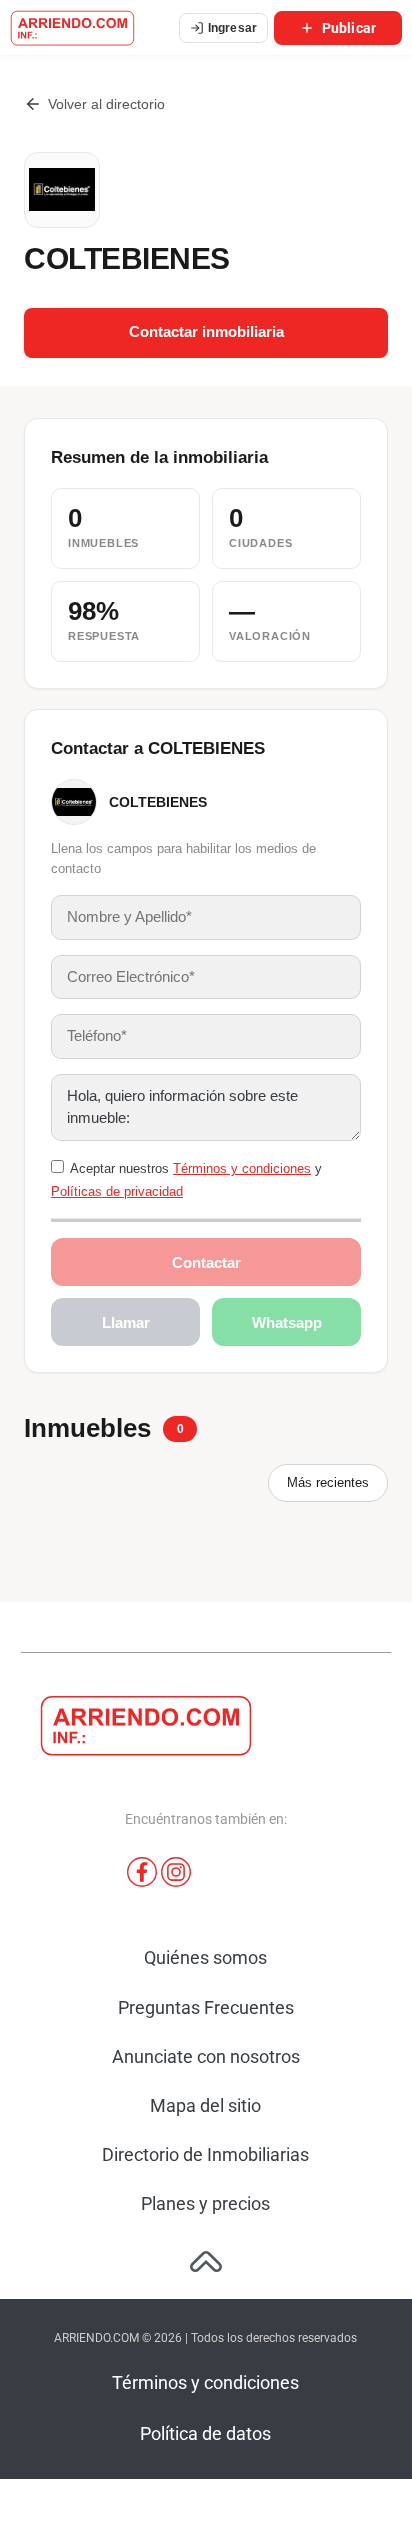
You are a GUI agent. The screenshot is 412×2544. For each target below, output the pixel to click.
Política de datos (205, 2433)
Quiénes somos (205, 1957)
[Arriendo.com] (72, 28)
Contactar (206, 1262)
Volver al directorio (106, 104)
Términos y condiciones (242, 1168)
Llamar (126, 1322)
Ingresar (232, 28)
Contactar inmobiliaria (206, 332)
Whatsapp (287, 1322)
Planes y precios (205, 2203)
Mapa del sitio (205, 2105)
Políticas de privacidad (117, 1191)
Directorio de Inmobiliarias (205, 2154)
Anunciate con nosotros (206, 2056)
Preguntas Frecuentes (206, 2007)
